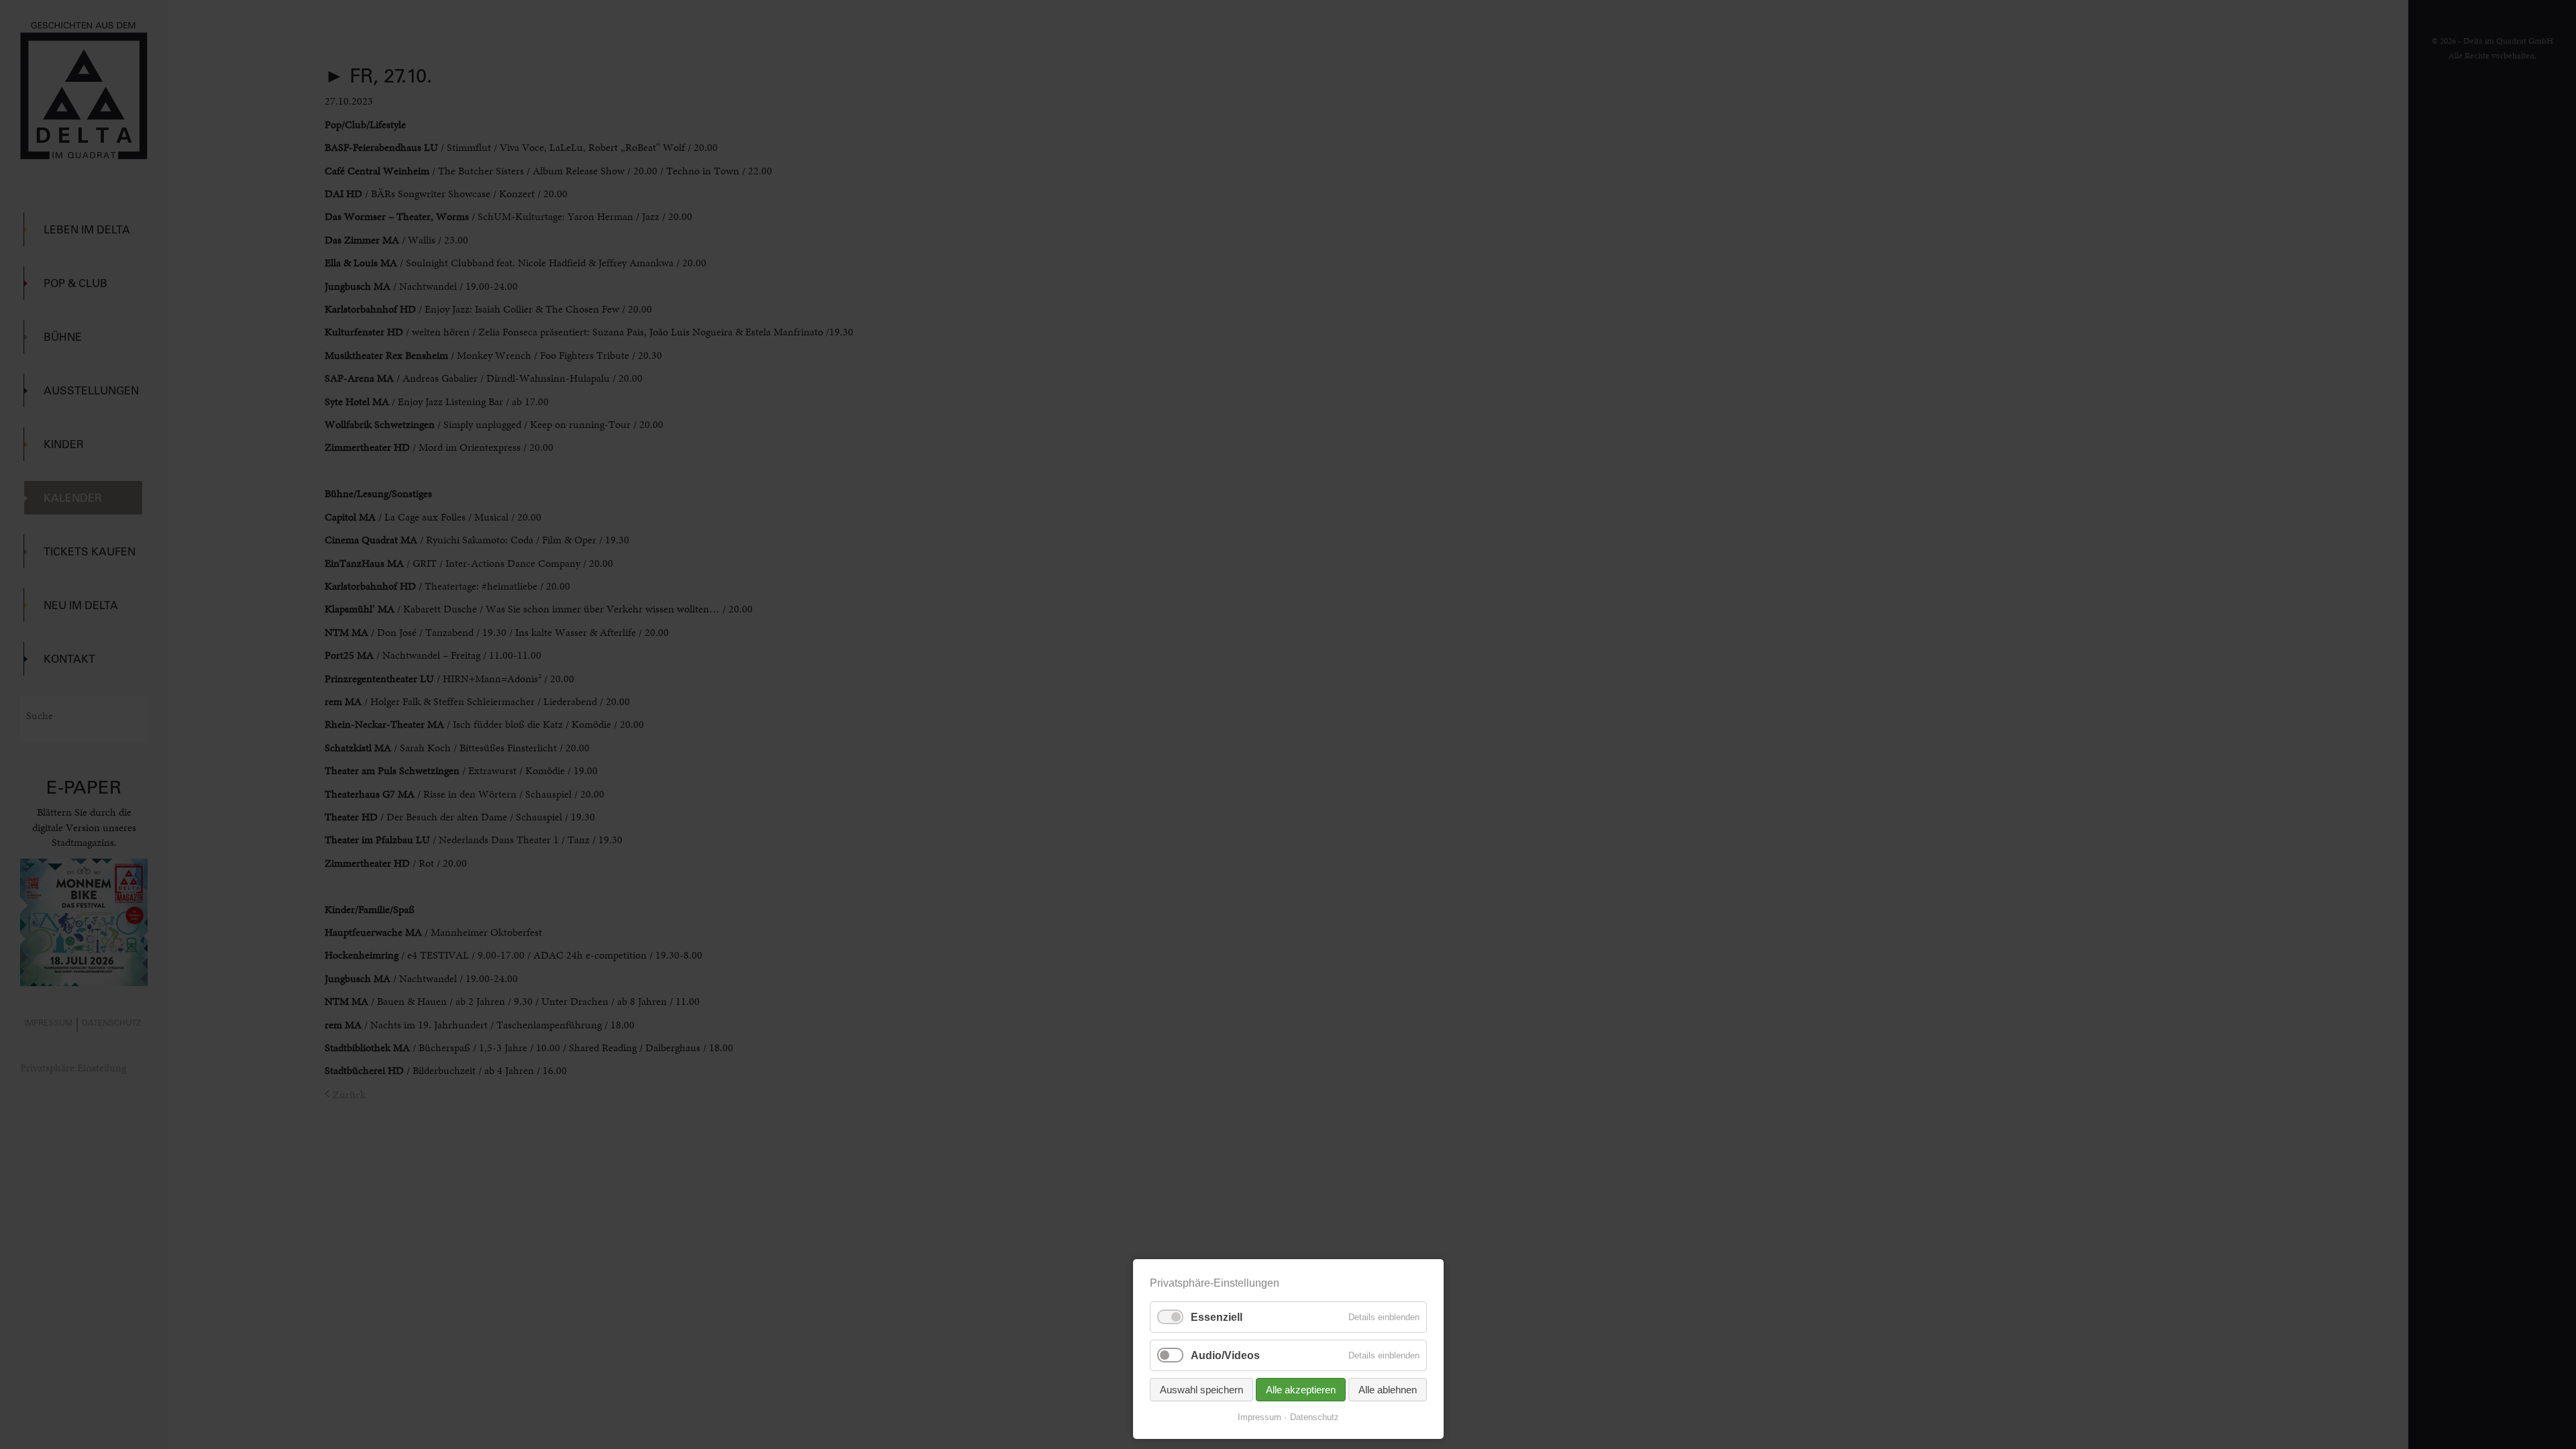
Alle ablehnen (1388, 1390)
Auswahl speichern (1201, 1390)
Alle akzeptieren (1301, 1390)
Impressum (1259, 1417)
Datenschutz (1314, 1417)
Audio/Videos (1225, 1355)
